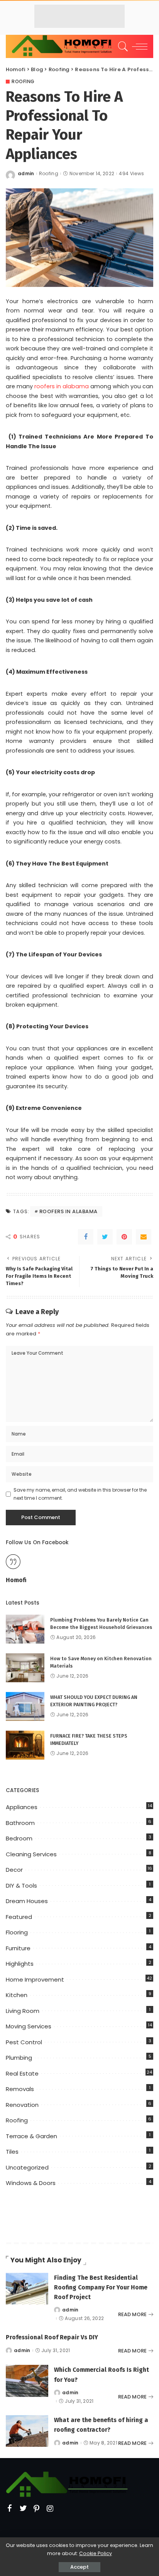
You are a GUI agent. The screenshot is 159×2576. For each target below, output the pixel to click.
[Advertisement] (79, 16)
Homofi (16, 1580)
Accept (79, 2567)
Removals (20, 2089)
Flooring (17, 1932)
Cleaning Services (31, 1854)
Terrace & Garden (31, 2136)
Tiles (12, 2152)
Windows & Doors (31, 2183)
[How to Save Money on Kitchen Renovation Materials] (25, 1668)
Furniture (18, 1948)
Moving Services (29, 2026)
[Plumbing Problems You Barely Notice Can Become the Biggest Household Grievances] (25, 1629)
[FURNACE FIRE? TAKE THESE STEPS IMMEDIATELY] (25, 1745)
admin (26, 174)
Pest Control (24, 2042)
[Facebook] (86, 1237)
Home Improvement (35, 1979)
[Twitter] (105, 1237)
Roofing (23, 82)
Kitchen (17, 1995)
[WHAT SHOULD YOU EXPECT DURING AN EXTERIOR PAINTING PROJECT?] (25, 1706)
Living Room (23, 2011)
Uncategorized (27, 2167)
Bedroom (19, 1838)
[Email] (144, 1237)
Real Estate (22, 2073)
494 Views (131, 174)
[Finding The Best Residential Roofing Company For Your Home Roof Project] (27, 2289)
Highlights (20, 1964)
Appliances (22, 1807)
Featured (19, 1917)
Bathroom (20, 1823)
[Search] (122, 46)
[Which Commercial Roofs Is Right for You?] (27, 2381)
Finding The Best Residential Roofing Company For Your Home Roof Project (101, 2287)
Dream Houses (27, 1901)
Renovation (22, 2105)
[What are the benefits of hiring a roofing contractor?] (27, 2431)
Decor (14, 1870)
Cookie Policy (96, 2553)
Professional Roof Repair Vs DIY (52, 2337)
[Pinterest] (124, 1237)
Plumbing (19, 2058)
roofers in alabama (62, 386)
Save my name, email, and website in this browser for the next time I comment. (80, 1494)
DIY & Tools (21, 1885)
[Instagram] (50, 2509)
